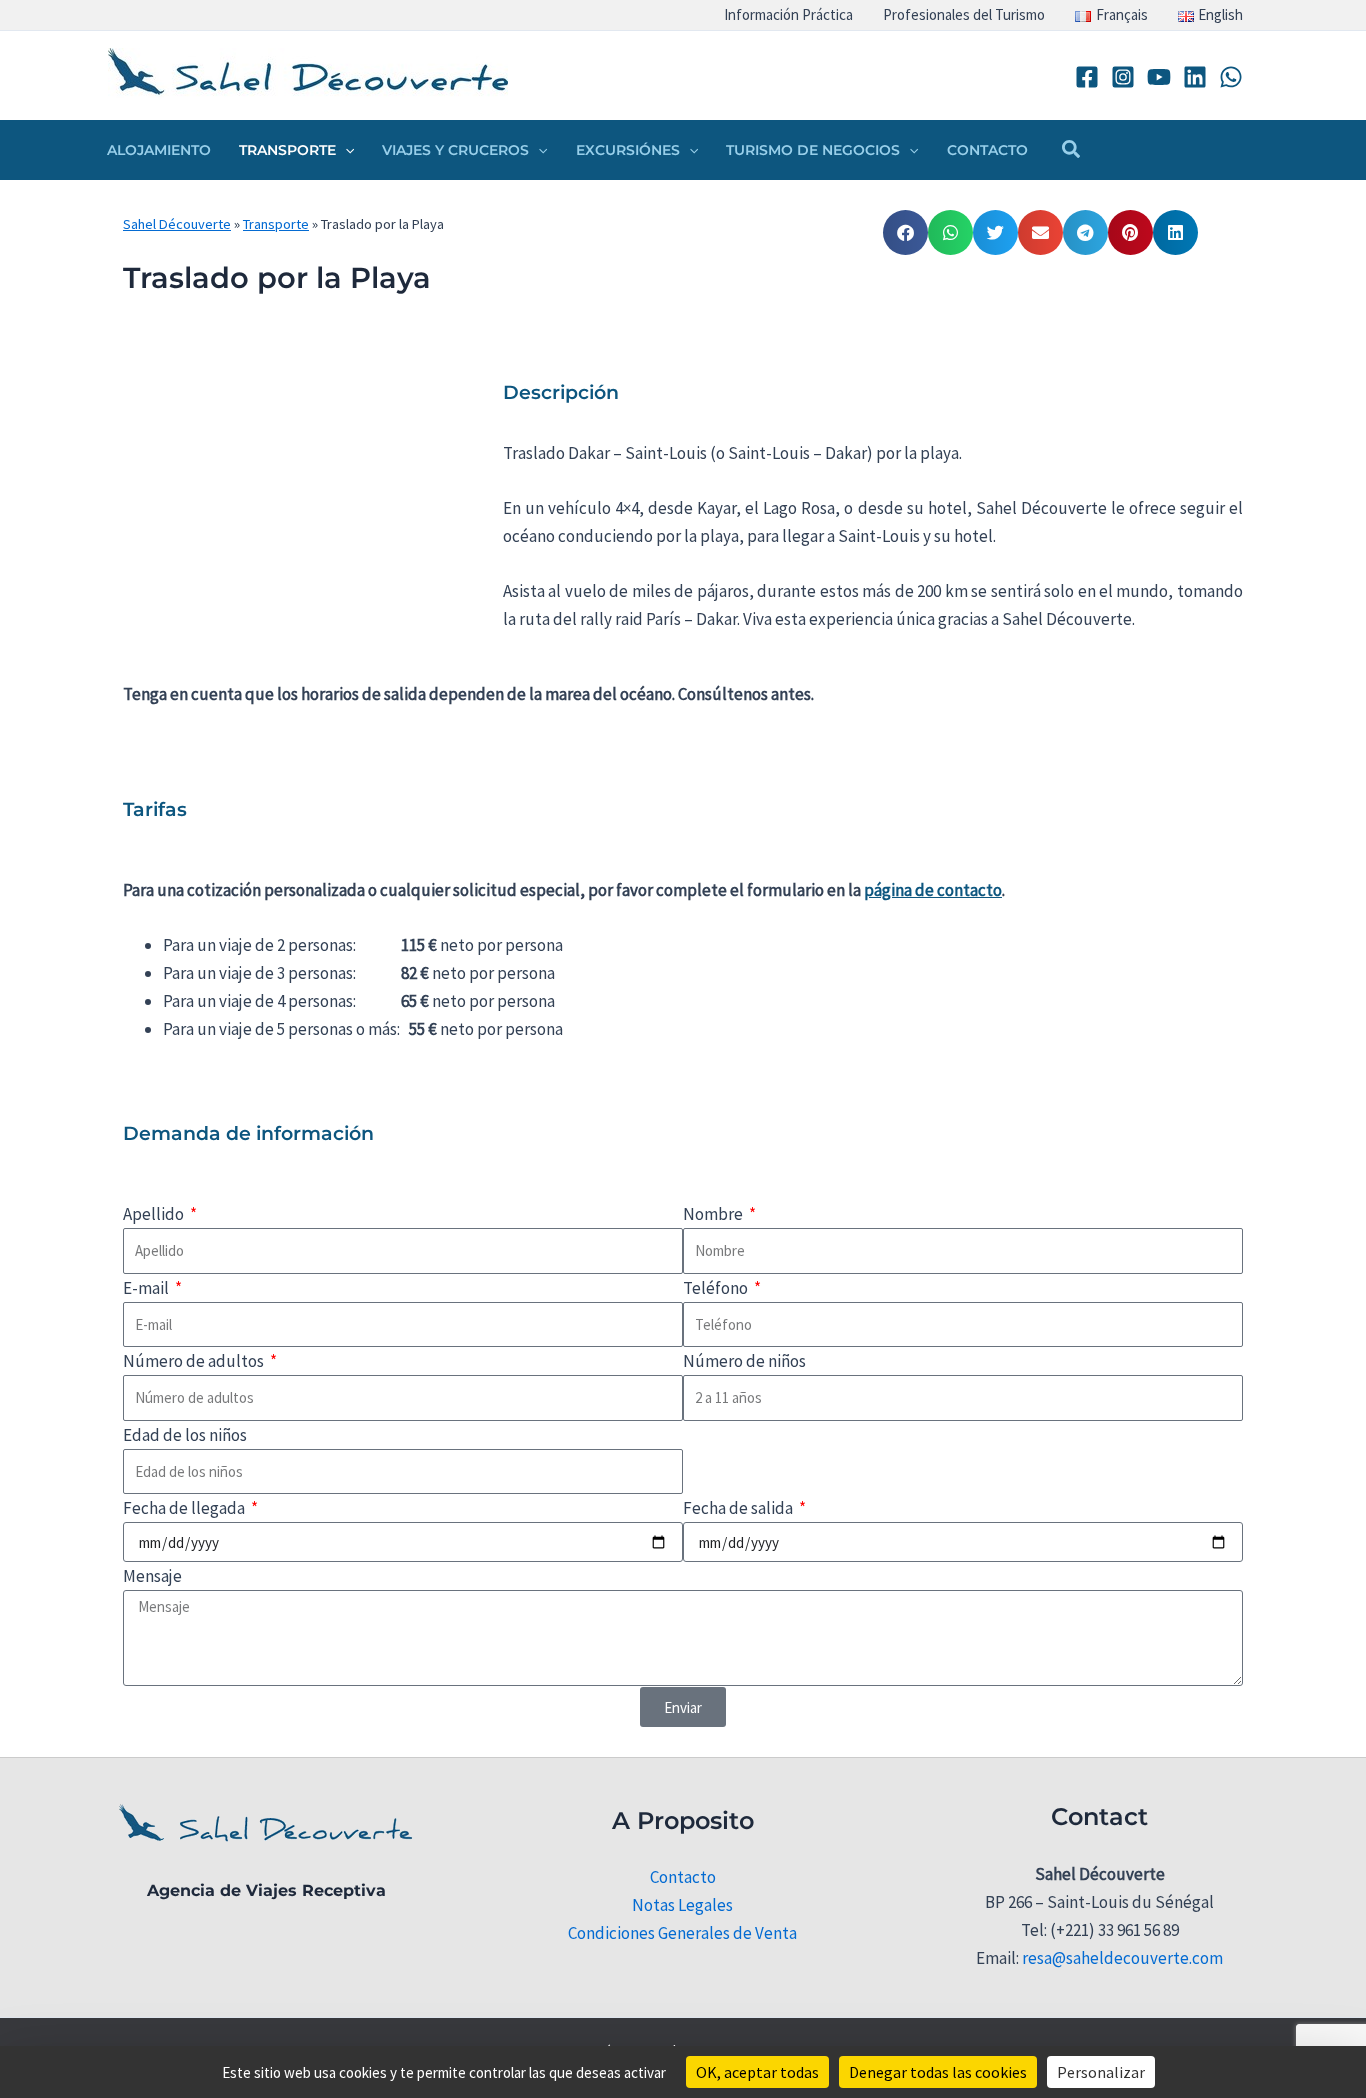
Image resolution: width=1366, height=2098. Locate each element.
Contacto (683, 1877)
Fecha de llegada (185, 1508)
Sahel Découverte (177, 224)
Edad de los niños (185, 1435)
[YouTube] (1159, 77)
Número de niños (744, 1361)
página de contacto (933, 890)
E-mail (147, 1288)
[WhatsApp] (1231, 77)
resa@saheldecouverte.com (1122, 1958)
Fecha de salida (739, 1508)
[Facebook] (1087, 77)
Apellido (155, 1214)
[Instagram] (1123, 77)
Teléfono (717, 1288)
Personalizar (1101, 2072)
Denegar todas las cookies (938, 2072)
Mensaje (152, 1576)
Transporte (276, 224)
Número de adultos (195, 1361)
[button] (345, 150)
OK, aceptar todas (757, 2072)
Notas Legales (682, 1905)
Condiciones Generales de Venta (682, 1933)
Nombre (714, 1214)
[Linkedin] (1195, 77)
